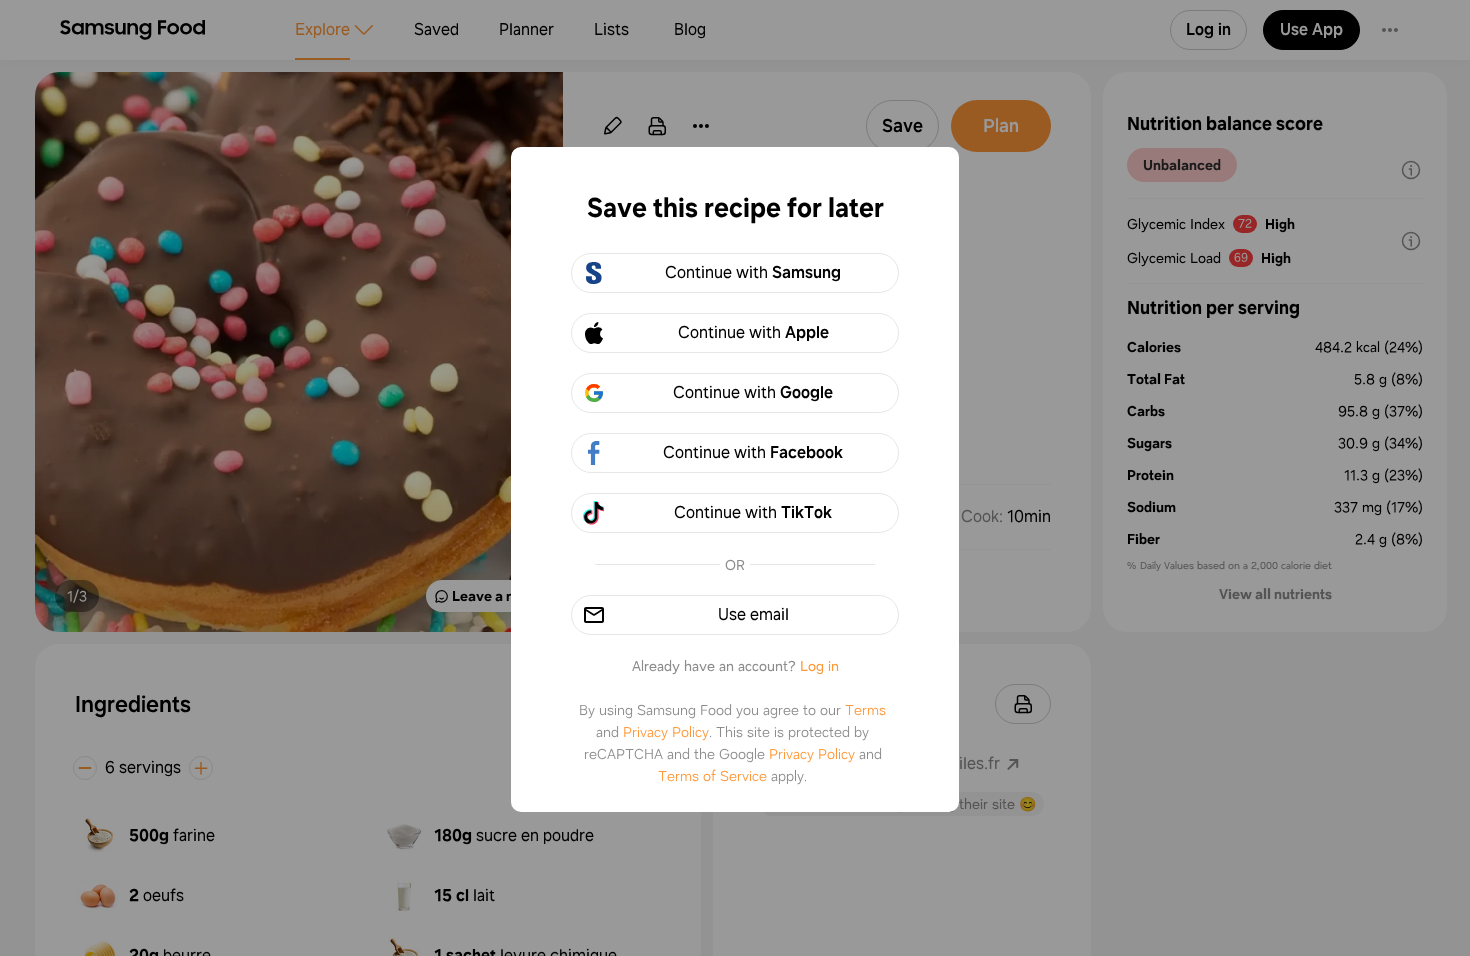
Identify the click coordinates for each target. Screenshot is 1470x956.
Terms (865, 710)
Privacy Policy (666, 732)
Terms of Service (712, 776)
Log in (819, 666)
